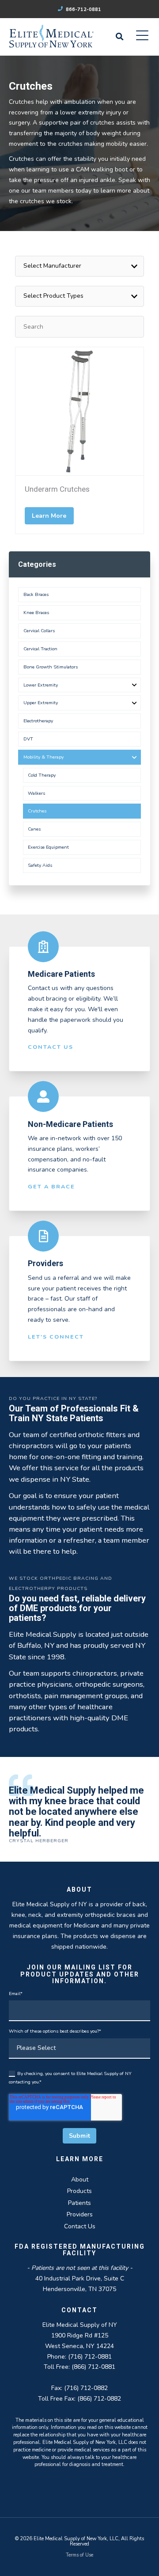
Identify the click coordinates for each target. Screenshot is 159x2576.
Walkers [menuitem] (36, 793)
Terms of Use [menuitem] (79, 2555)
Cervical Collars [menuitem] (39, 631)
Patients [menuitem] (79, 2203)
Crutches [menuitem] (37, 811)
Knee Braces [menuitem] (36, 613)
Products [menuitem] (79, 2191)
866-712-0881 (83, 9)
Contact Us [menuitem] (80, 2226)
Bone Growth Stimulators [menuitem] (51, 667)
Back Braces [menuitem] (36, 594)
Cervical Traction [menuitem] (40, 649)
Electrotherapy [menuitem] (38, 721)
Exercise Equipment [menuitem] (48, 847)
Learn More (49, 516)
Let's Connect (56, 1337)
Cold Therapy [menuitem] (42, 775)
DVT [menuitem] (28, 739)
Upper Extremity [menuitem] (41, 703)
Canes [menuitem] (34, 829)
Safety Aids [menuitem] (40, 865)
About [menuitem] (80, 2180)
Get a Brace (51, 1186)
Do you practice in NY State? (53, 1398)
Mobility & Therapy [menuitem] (44, 757)
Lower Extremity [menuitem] (41, 685)
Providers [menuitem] (80, 2214)
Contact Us (51, 1047)
